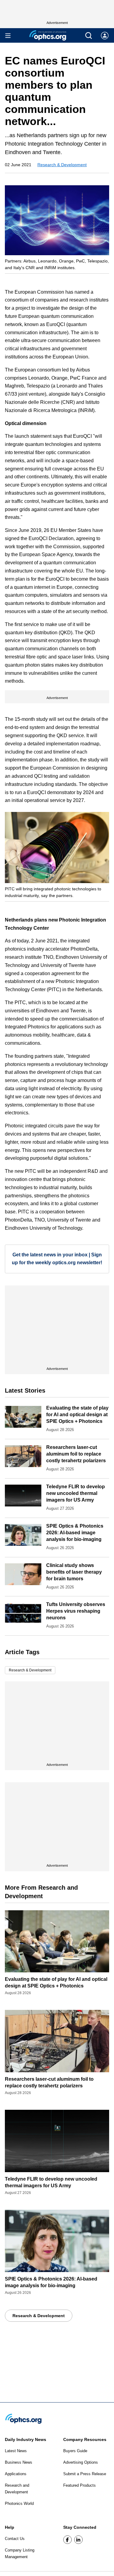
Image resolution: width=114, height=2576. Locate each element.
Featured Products (79, 2485)
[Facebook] (67, 2540)
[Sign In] (105, 36)
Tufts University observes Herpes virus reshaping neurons (76, 1611)
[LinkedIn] (78, 2540)
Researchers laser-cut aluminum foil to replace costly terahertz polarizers (76, 1454)
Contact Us (15, 2539)
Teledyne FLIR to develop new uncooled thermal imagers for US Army (76, 1493)
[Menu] (8, 36)
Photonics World (19, 2503)
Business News (19, 2462)
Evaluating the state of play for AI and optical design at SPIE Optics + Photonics (77, 1415)
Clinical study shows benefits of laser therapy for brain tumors (74, 1572)
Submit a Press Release (85, 2474)
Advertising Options (81, 2462)
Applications (16, 2474)
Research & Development (62, 165)
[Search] (89, 36)
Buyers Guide (75, 2451)
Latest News (16, 2451)
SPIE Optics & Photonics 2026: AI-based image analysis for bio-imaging (75, 1533)
